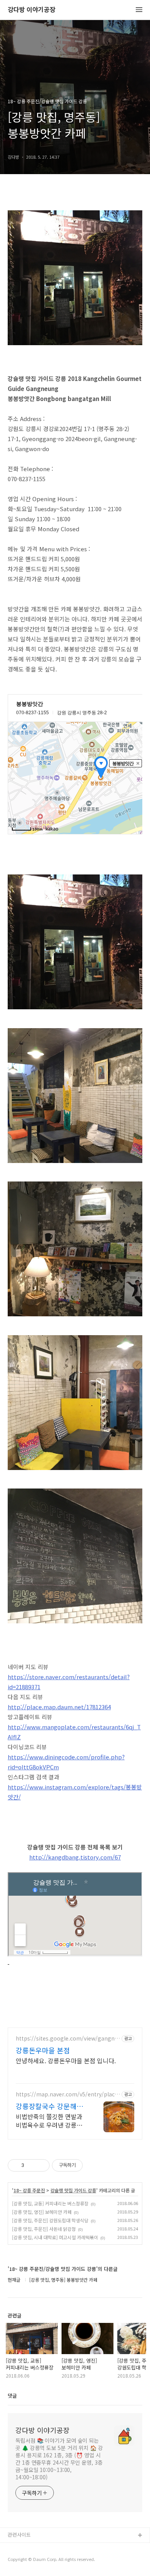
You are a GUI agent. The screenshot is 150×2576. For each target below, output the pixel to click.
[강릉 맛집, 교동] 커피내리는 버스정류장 (50, 2203)
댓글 (12, 2396)
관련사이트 (19, 2535)
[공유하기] (31, 2165)
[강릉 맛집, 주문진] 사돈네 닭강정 (44, 2229)
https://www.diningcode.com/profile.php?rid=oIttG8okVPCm (66, 1762)
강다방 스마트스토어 (30, 2560)
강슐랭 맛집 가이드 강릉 (73, 2190)
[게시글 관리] (41, 2165)
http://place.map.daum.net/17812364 (59, 1707)
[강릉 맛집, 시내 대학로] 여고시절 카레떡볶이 (55, 2237)
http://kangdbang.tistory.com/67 (75, 1857)
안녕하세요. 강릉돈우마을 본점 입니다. (66, 2060)
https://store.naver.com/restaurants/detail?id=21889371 (69, 1682)
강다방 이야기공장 (32, 10)
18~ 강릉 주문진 (29, 2190)
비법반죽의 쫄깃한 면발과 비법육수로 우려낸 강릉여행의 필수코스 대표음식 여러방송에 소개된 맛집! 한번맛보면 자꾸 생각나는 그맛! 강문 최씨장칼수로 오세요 (52, 2120)
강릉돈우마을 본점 (43, 2050)
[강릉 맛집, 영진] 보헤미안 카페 (42, 2212)
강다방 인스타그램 (27, 2548)
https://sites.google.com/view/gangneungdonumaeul (67, 2038)
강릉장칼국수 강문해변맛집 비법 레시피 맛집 (49, 2106)
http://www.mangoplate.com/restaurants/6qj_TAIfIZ (74, 1732)
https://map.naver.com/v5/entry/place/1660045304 (68, 2094)
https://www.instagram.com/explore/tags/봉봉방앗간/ (75, 1792)
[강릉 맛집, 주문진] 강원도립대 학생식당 (50, 2220)
